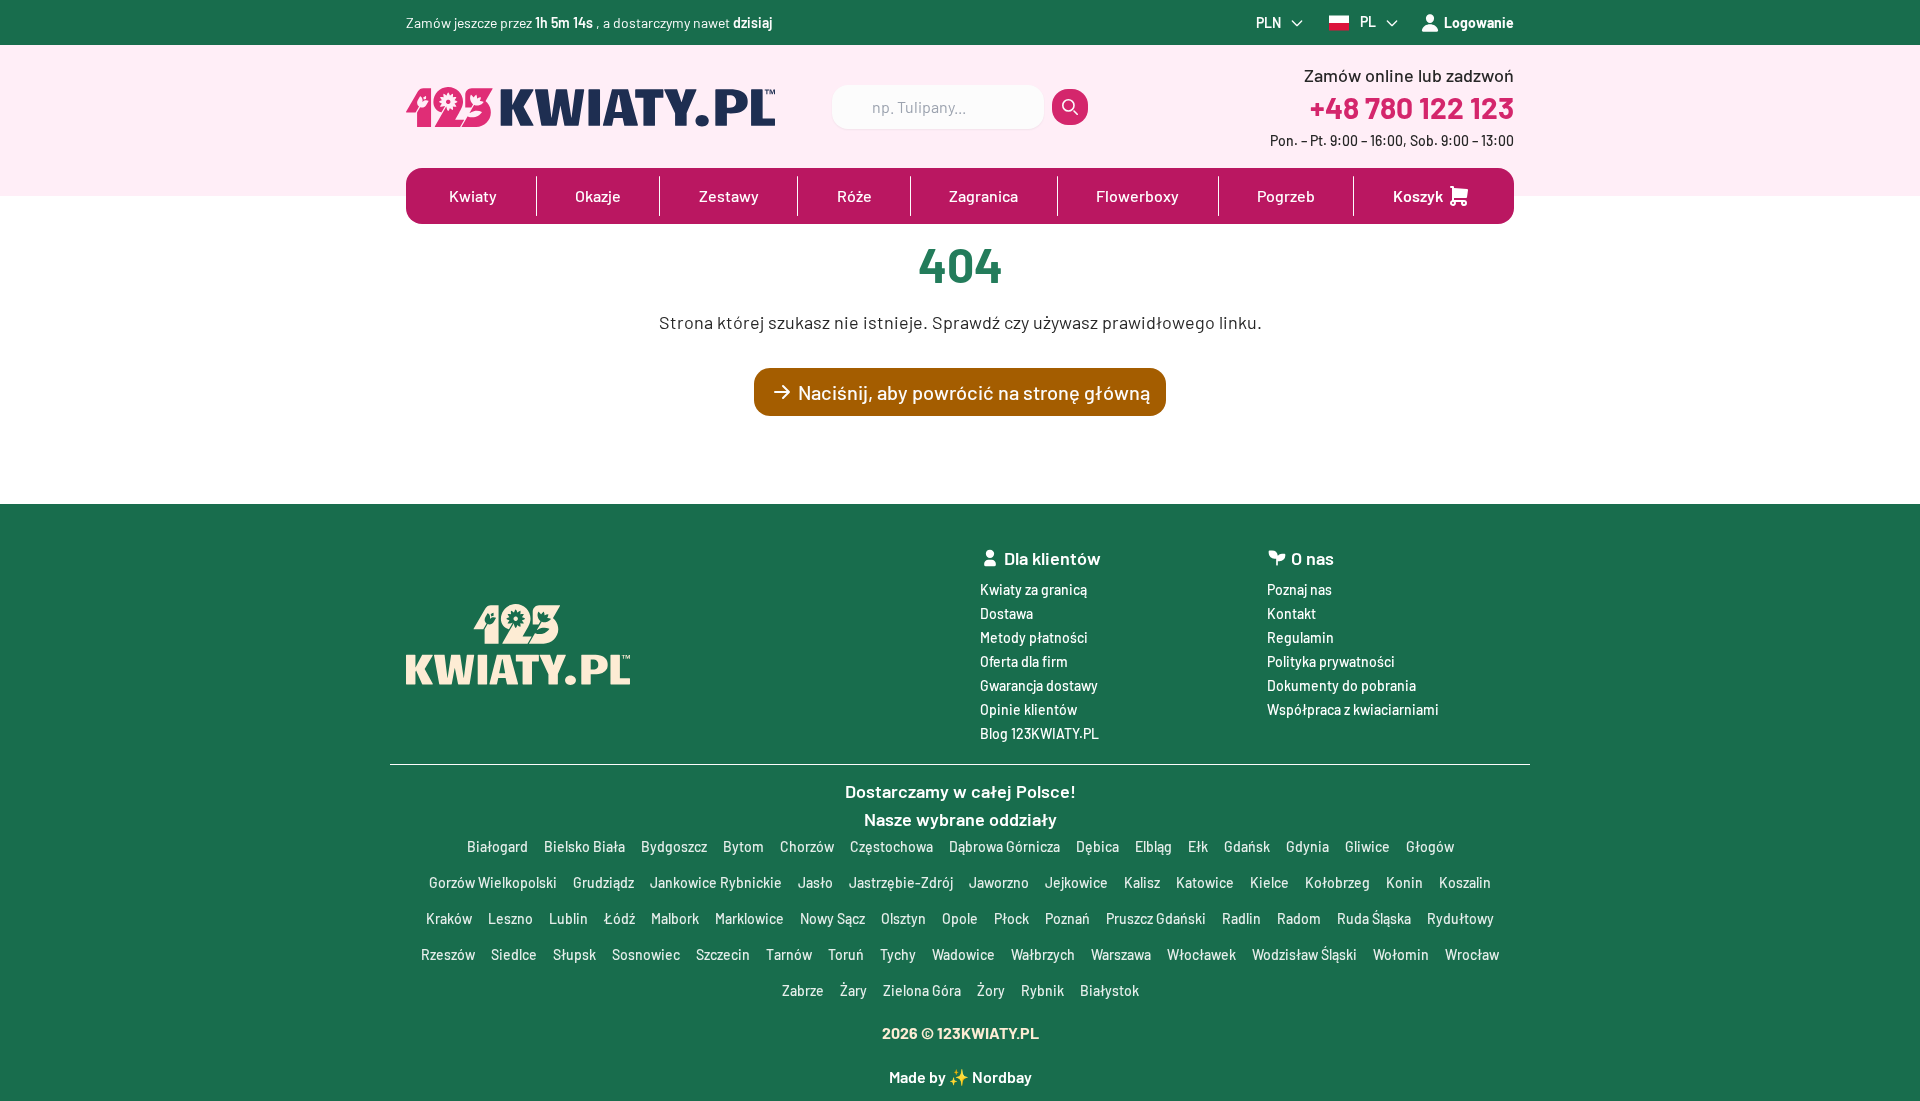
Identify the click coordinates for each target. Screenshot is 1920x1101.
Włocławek (1201, 954)
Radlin (1241, 918)
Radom (1299, 918)
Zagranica (983, 195)
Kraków (449, 918)
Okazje (598, 195)
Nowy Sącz (832, 918)
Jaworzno (999, 882)
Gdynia (1307, 846)
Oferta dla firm (1024, 661)
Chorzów (807, 846)
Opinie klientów (1028, 709)
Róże (854, 195)
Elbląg (1153, 846)
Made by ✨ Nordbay (960, 1076)
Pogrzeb (1286, 195)
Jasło (815, 882)
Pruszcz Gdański (1156, 918)
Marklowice (749, 918)
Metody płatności (1034, 637)
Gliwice (1367, 846)
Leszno (510, 918)
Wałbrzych (1043, 954)
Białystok (1109, 990)
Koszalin (1465, 882)
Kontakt (1291, 613)
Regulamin (1300, 637)
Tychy (898, 954)
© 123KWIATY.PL (960, 1032)
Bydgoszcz (674, 846)
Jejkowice (1076, 882)
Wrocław (1472, 954)
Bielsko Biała (584, 846)
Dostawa (1006, 613)
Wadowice (963, 954)
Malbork (675, 918)
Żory (991, 990)
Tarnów (789, 954)
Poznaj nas (1299, 589)
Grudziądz (603, 882)
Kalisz (1142, 882)
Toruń (846, 954)
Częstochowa (891, 846)
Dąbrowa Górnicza (1004, 846)
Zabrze (803, 990)
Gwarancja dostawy (1039, 685)
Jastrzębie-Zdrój (901, 882)
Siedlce (514, 954)
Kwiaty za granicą (1033, 589)
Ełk (1198, 846)
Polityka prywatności (1331, 661)
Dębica (1097, 846)
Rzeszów (448, 954)
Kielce (1269, 882)
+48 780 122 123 (1412, 107)
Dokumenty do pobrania (1341, 685)
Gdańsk (1247, 846)
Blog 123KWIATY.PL (1039, 733)
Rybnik (1042, 990)
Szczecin (723, 954)
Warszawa (1121, 954)
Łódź (619, 918)
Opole (960, 918)
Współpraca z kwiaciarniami (1353, 709)
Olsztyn (903, 918)
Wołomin (1401, 954)
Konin (1404, 882)
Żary (853, 990)
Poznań (1067, 918)
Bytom (743, 846)
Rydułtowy (1460, 918)
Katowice (1205, 882)
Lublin (568, 918)
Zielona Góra (922, 990)
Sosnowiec (646, 954)
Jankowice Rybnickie (716, 882)
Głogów (1430, 846)
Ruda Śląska (1374, 918)
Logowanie (1479, 22)
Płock (1011, 918)
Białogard (497, 846)
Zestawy (729, 195)
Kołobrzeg (1337, 882)
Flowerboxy (1137, 195)
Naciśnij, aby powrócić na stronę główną (974, 392)
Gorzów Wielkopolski (493, 882)
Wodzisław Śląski (1304, 954)
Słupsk (574, 954)
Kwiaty (473, 195)
